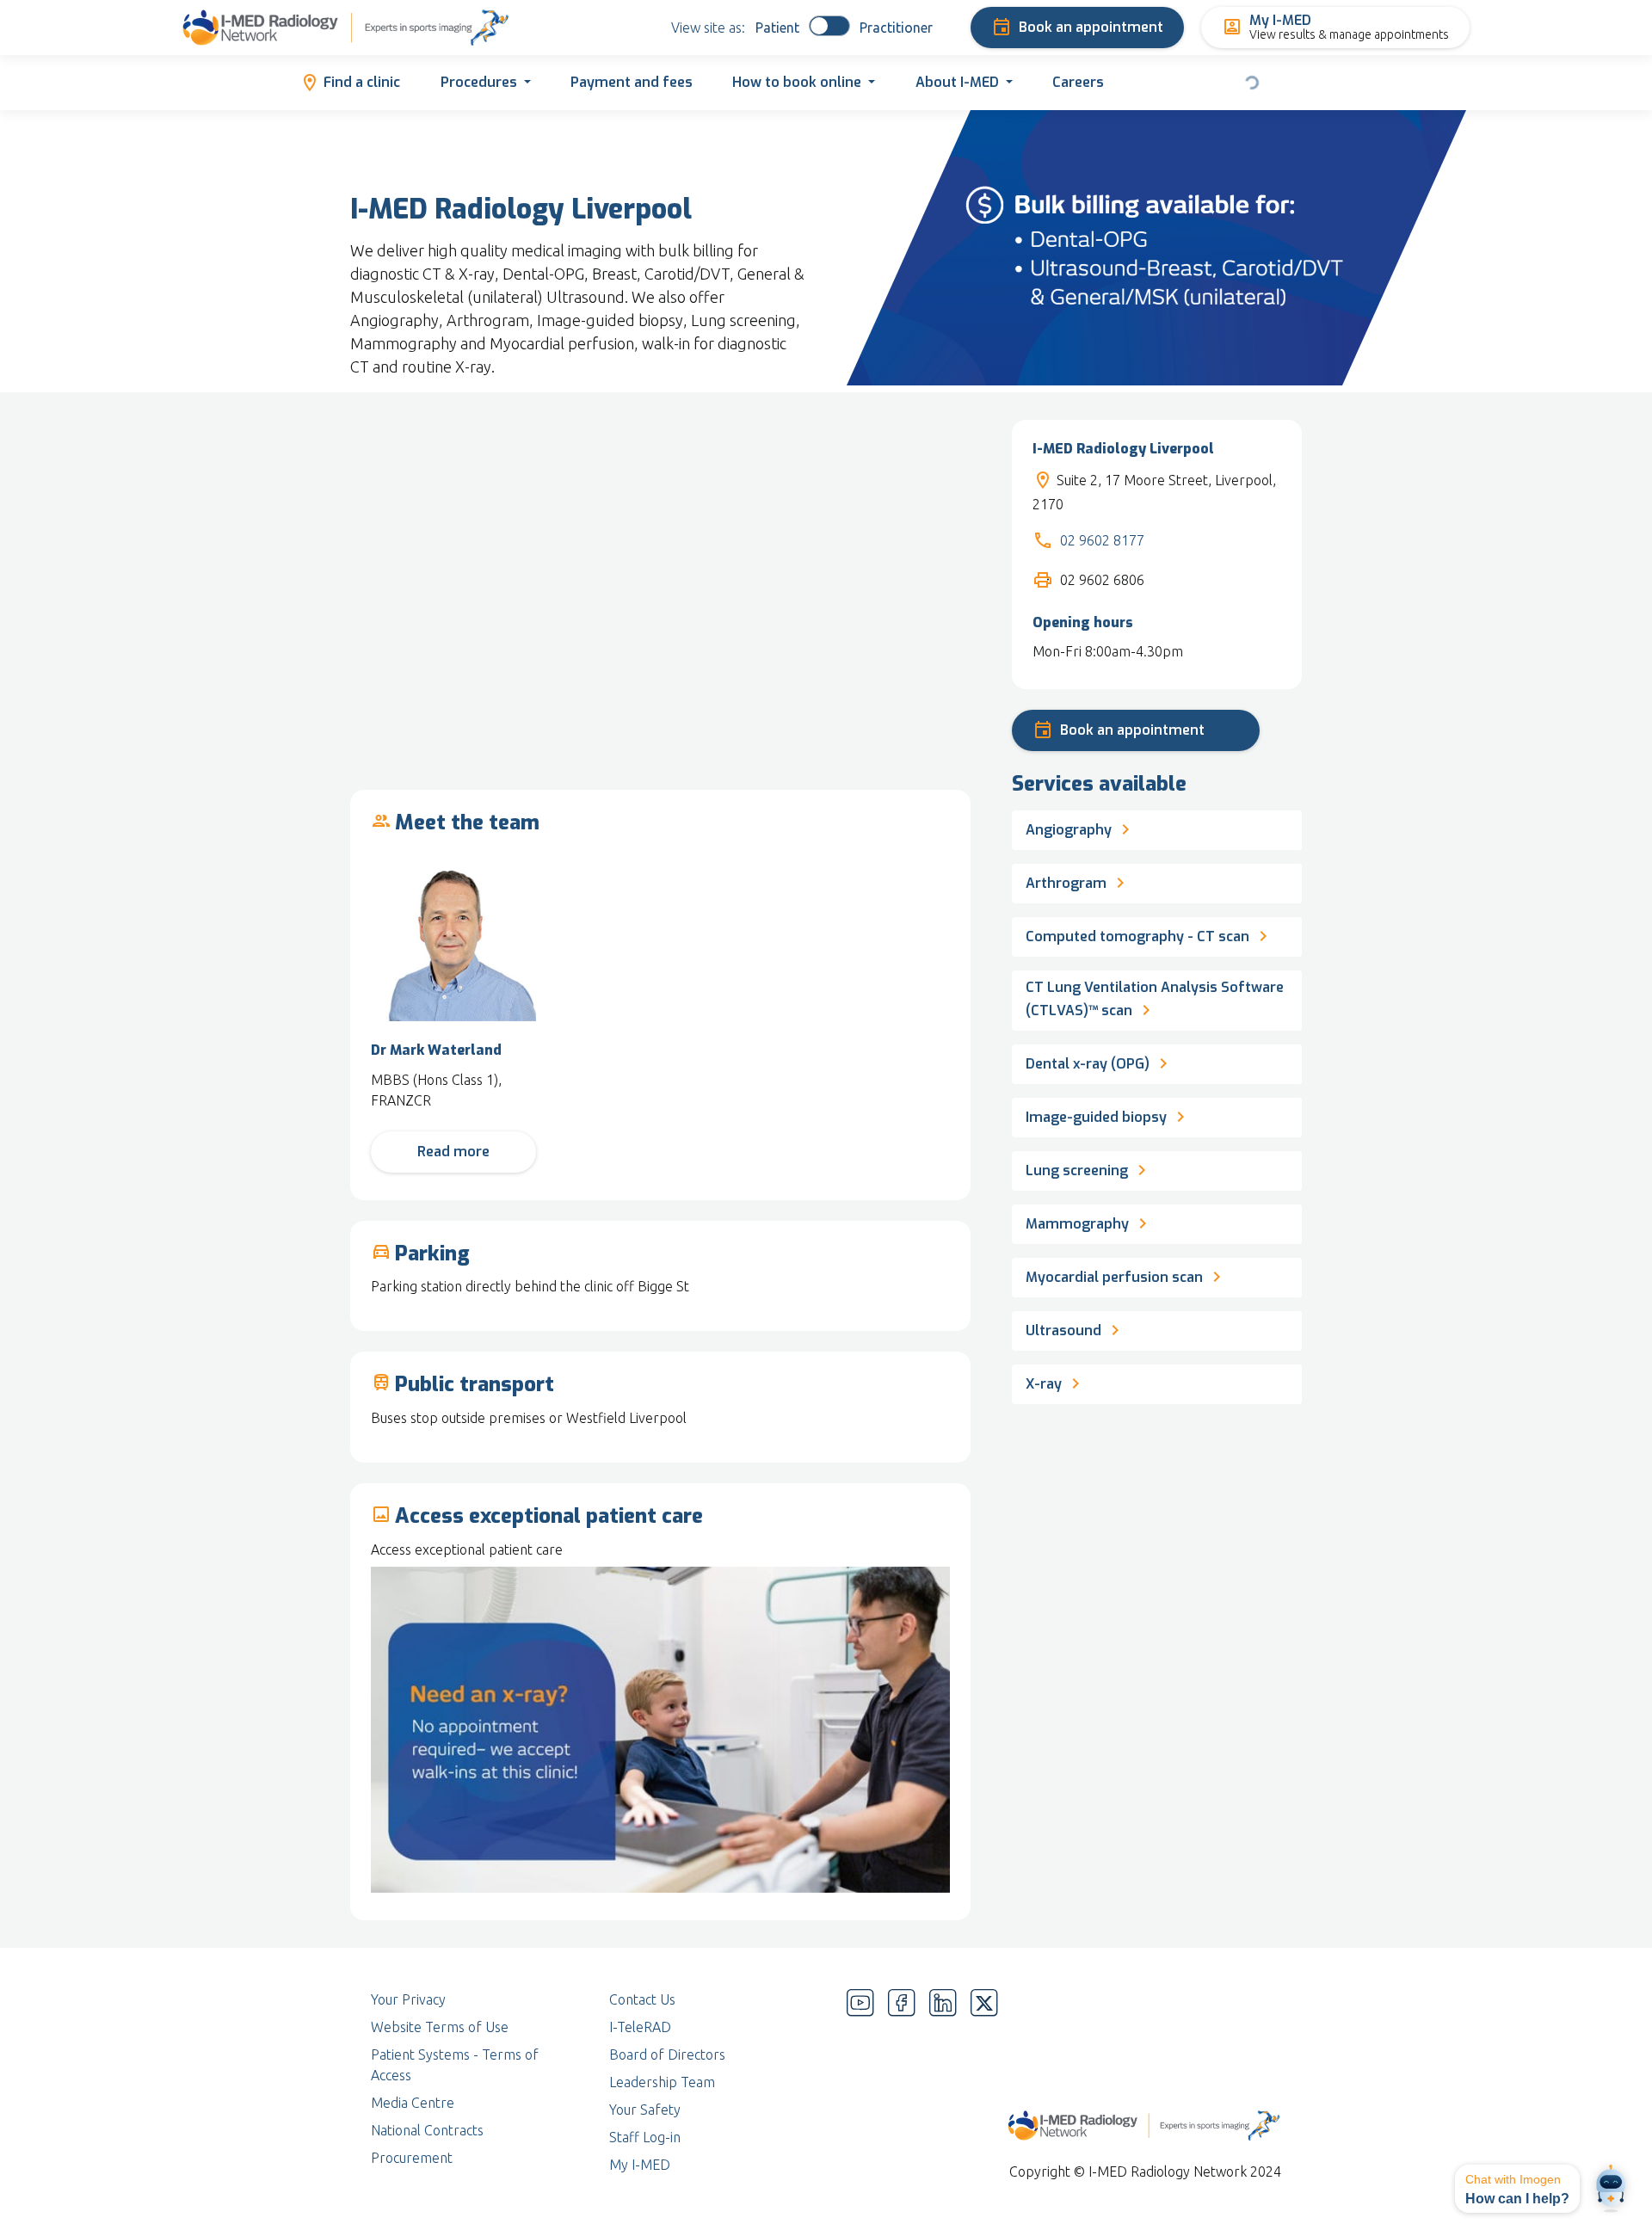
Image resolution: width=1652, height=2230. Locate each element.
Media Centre (413, 2103)
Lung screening (1079, 1170)
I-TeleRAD (640, 2027)
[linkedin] (943, 2082)
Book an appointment (1091, 27)
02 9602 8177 (1102, 540)
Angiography (1069, 830)
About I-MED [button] (957, 82)
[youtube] (860, 2082)
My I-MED (640, 2165)
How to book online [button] (797, 82)
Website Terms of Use (440, 2027)
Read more (453, 1152)
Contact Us (642, 1999)
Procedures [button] (479, 82)
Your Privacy (408, 1999)
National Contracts (427, 2130)
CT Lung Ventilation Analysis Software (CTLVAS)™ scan (1155, 999)
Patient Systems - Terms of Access (455, 2065)
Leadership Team (662, 2082)
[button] (1517, 2189)
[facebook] (902, 2082)
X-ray (1045, 1384)
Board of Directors (667, 2054)
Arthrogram (1066, 883)
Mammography (1077, 1224)
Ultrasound (1063, 1331)
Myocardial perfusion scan (1114, 1277)
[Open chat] (1611, 2189)
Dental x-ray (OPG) (1088, 1064)
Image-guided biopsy (1096, 1117)
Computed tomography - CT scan (1137, 936)
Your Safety (645, 2110)
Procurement (412, 2158)
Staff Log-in (645, 2137)
